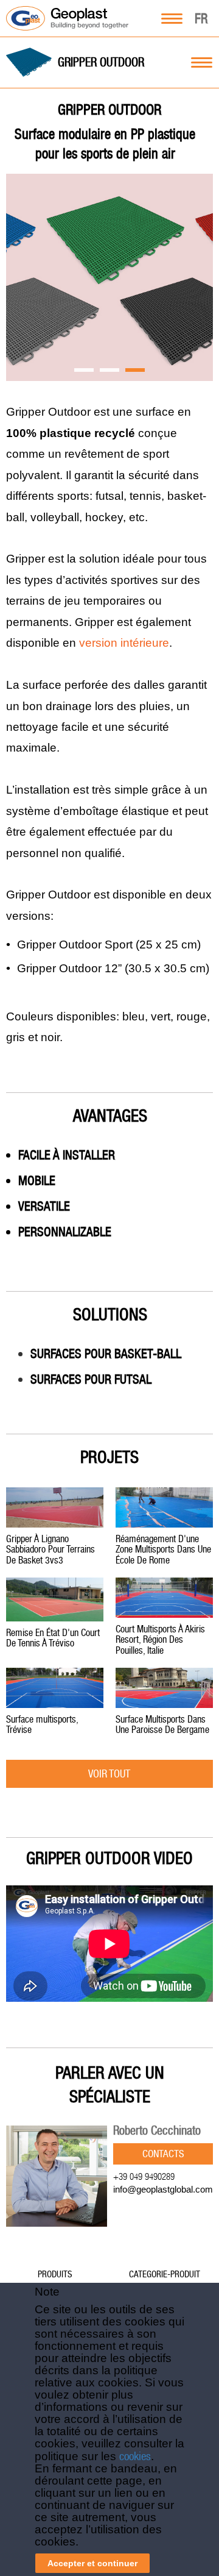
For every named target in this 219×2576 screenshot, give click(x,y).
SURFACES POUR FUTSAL (91, 1379)
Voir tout (109, 1774)
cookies (135, 2456)
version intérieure (124, 643)
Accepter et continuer (92, 2563)
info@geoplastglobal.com (163, 2189)
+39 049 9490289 (144, 2176)
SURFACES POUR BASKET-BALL (106, 1354)
